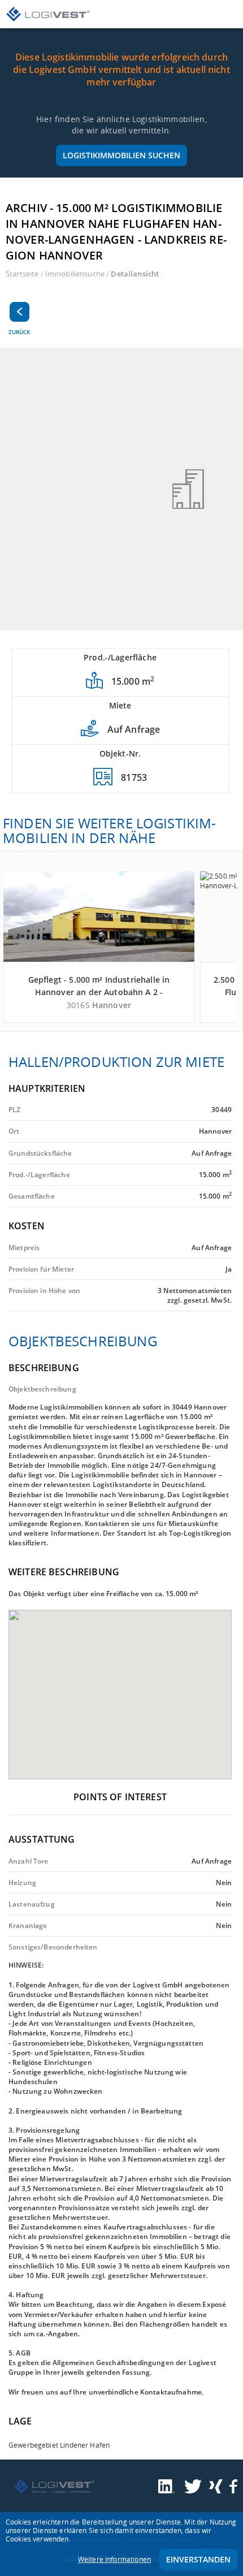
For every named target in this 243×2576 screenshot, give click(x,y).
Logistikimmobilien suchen (121, 155)
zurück (19, 332)
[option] (121, 489)
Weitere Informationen (114, 2559)
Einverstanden (198, 2559)
